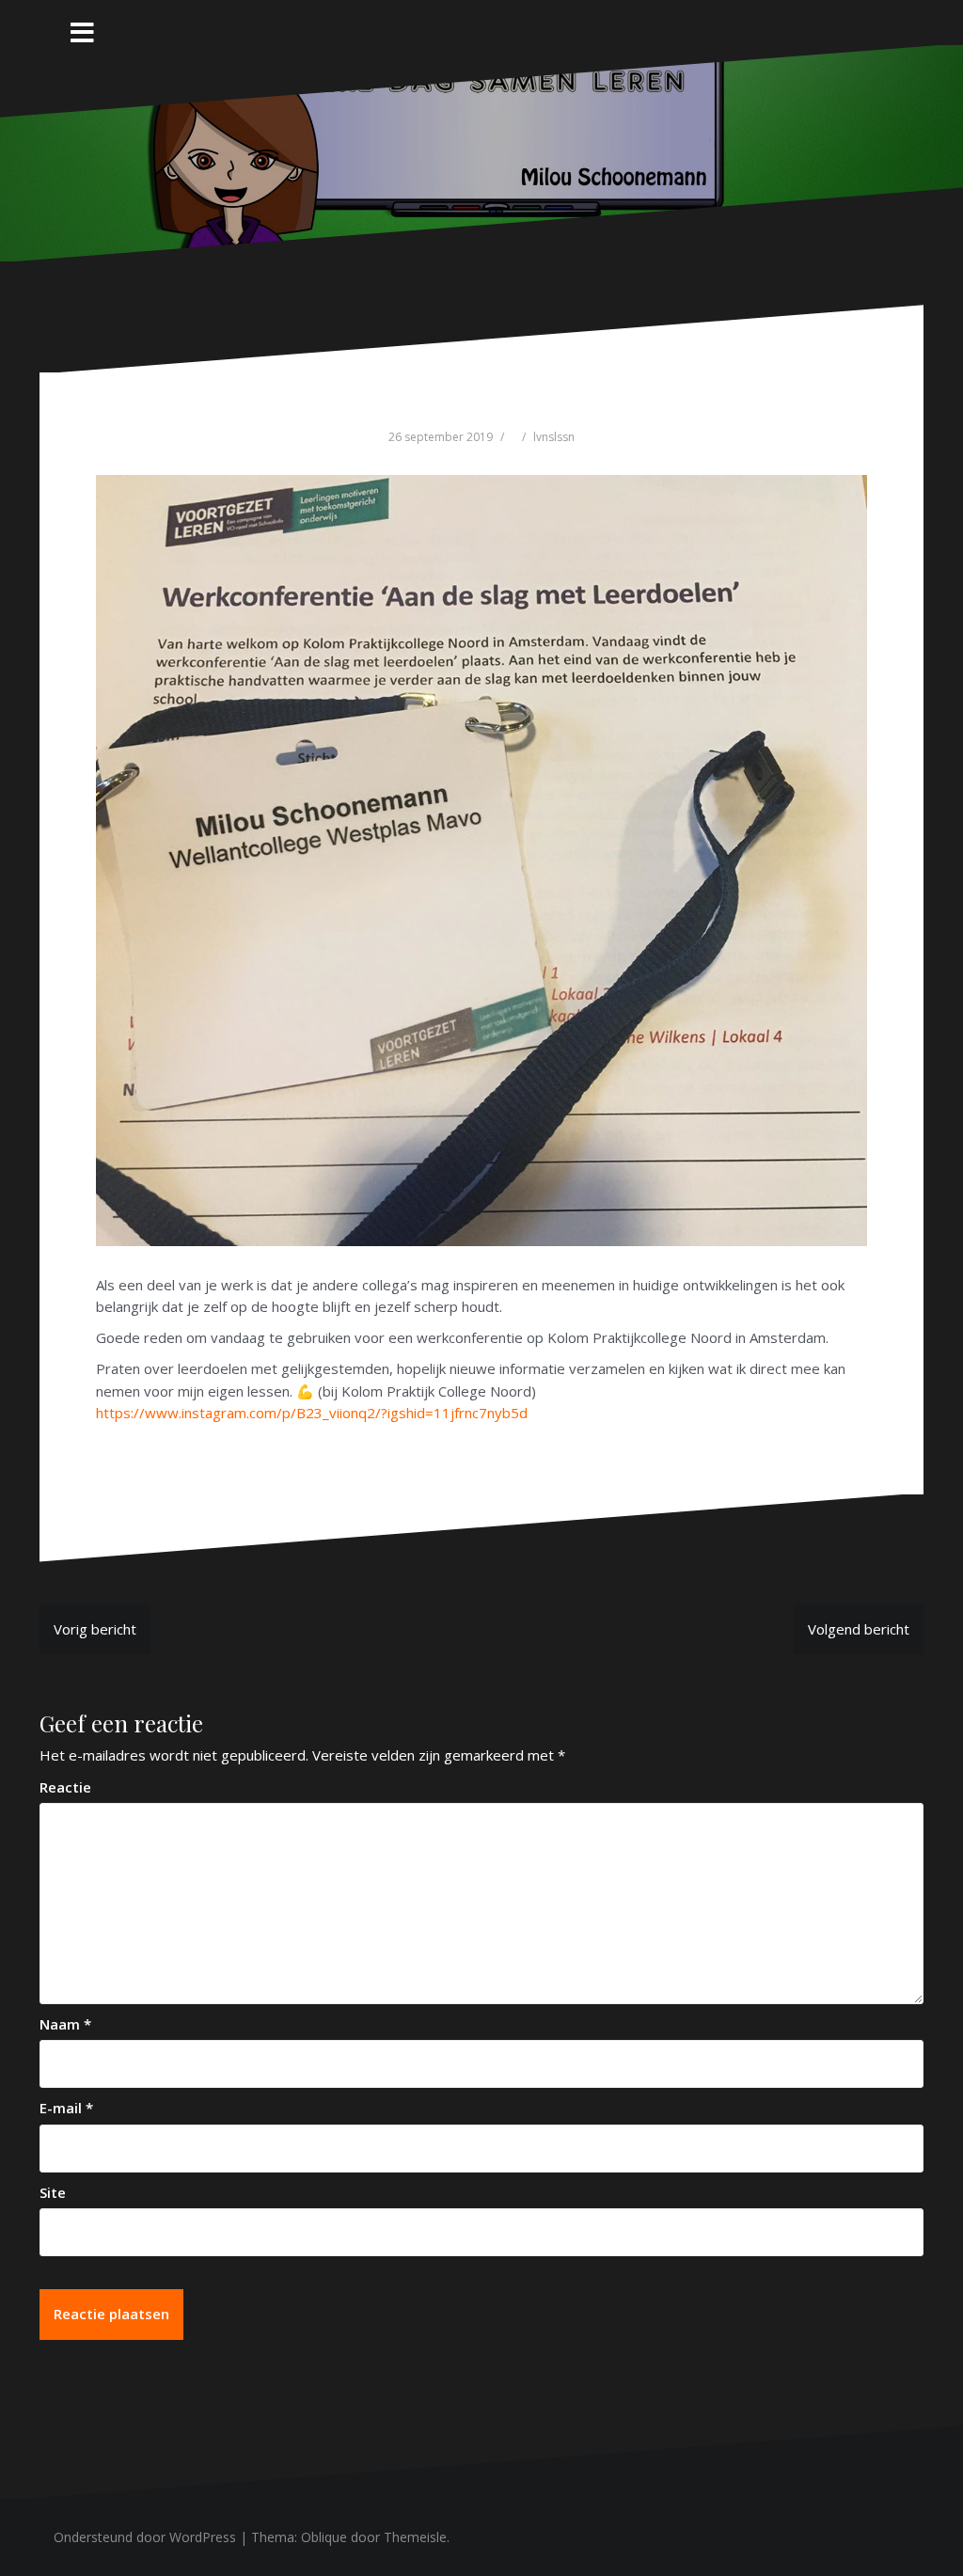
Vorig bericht (95, 1629)
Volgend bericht (859, 1629)
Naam (65, 2024)
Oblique (324, 2537)
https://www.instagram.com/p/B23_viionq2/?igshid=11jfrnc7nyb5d (312, 1413)
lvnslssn (554, 437)
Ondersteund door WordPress (145, 2537)
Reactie (65, 1787)
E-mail (66, 2108)
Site (53, 2192)
